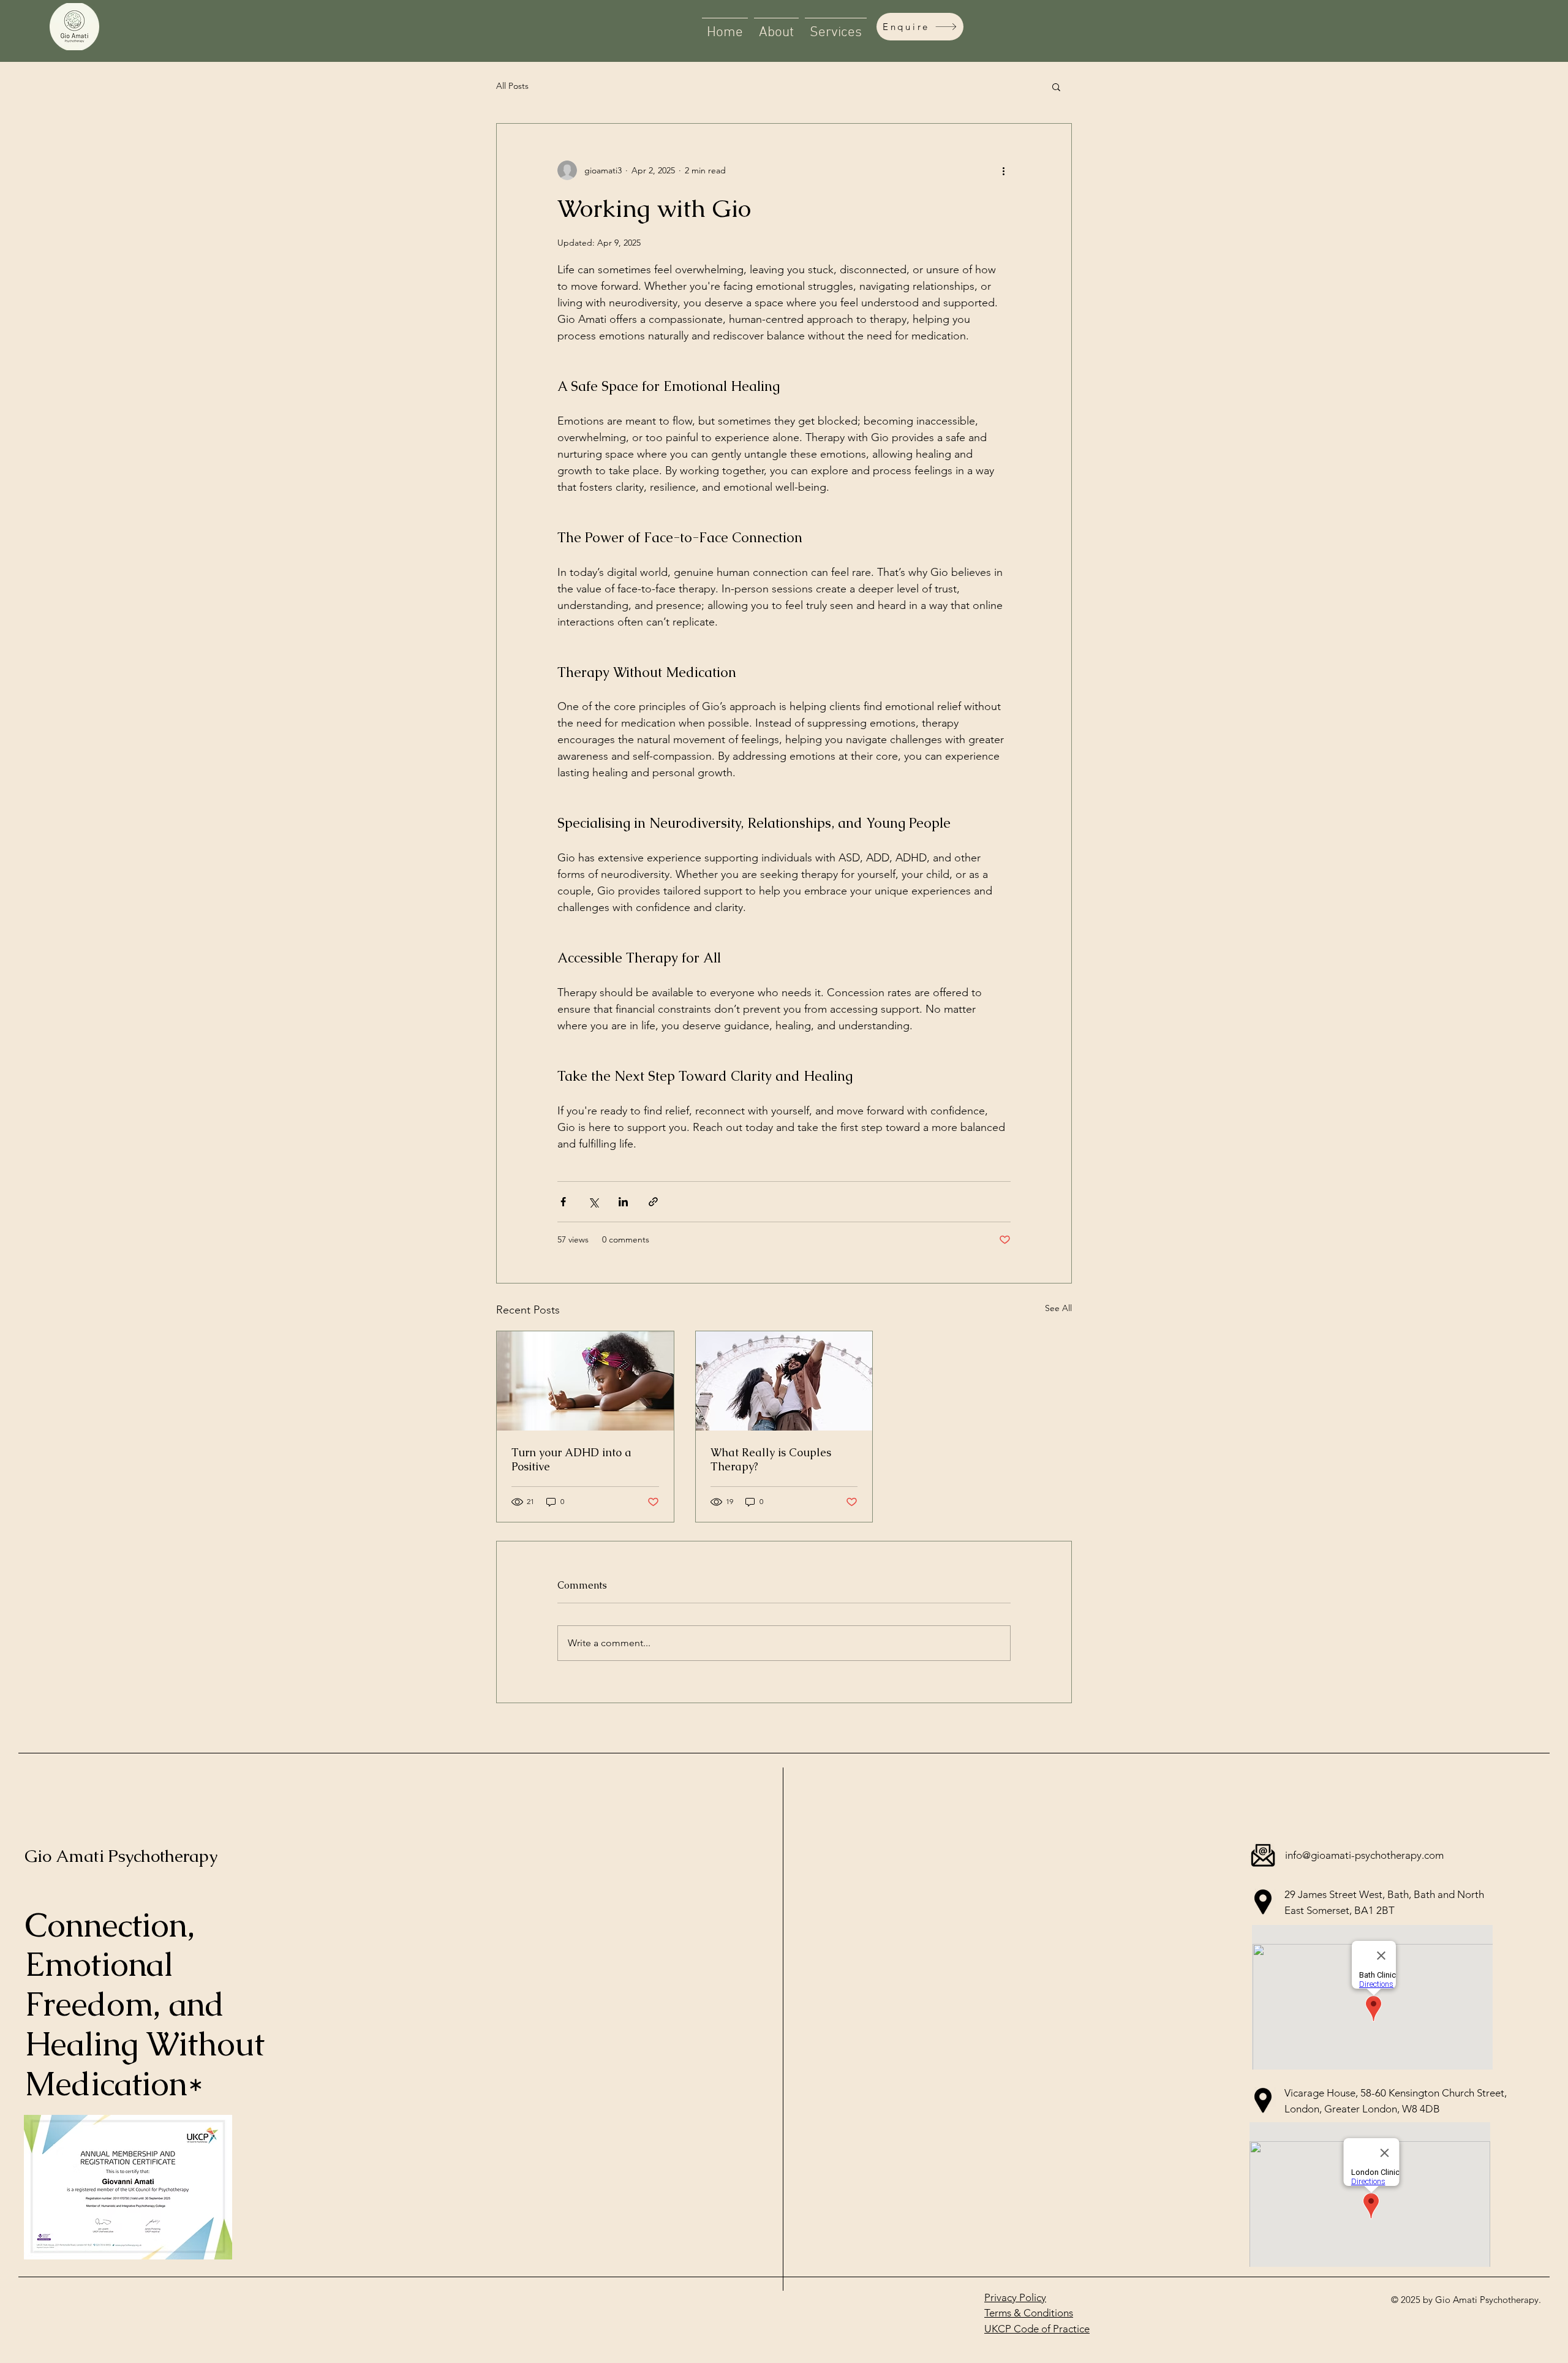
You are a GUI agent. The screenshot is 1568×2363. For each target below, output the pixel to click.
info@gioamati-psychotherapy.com (1364, 1855)
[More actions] (1003, 170)
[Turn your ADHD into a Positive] (585, 1381)
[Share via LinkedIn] (623, 1202)
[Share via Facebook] (563, 1202)
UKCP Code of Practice (1037, 2329)
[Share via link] (653, 1202)
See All (1058, 1308)
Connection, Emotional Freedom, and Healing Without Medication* (145, 2004)
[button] (1056, 86)
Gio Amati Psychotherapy (121, 1856)
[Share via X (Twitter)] (593, 1202)
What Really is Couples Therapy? (771, 1459)
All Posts (512, 86)
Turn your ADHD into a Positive (571, 1459)
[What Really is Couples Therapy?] (784, 1381)
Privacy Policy (1015, 2297)
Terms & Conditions (1029, 2313)
